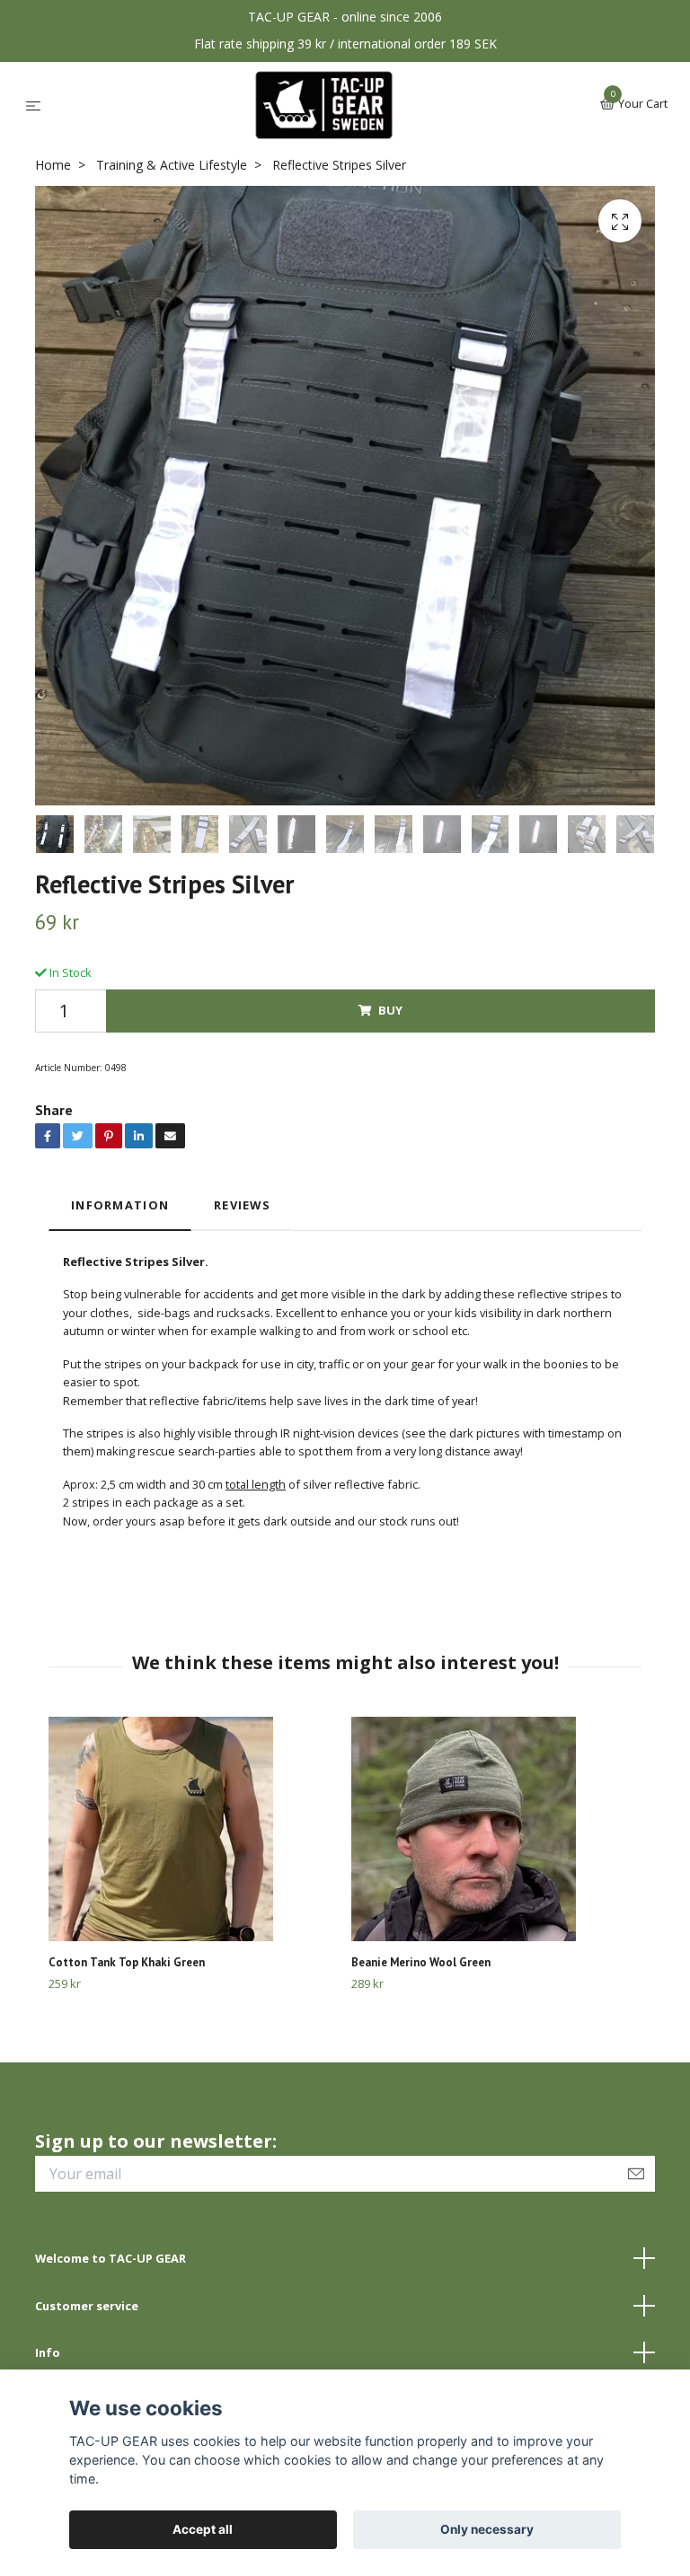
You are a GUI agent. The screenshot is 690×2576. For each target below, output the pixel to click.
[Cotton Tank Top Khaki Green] (193, 1829)
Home (53, 165)
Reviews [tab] (242, 1205)
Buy (390, 1010)
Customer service (87, 2306)
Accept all (203, 2529)
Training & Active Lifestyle (172, 165)
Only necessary (487, 2529)
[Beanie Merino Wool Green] (496, 1829)
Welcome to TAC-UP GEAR (111, 2258)
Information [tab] (120, 1205)
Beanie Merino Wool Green (421, 1962)
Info (48, 2352)
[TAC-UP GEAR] (324, 105)
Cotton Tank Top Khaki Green (127, 1962)
